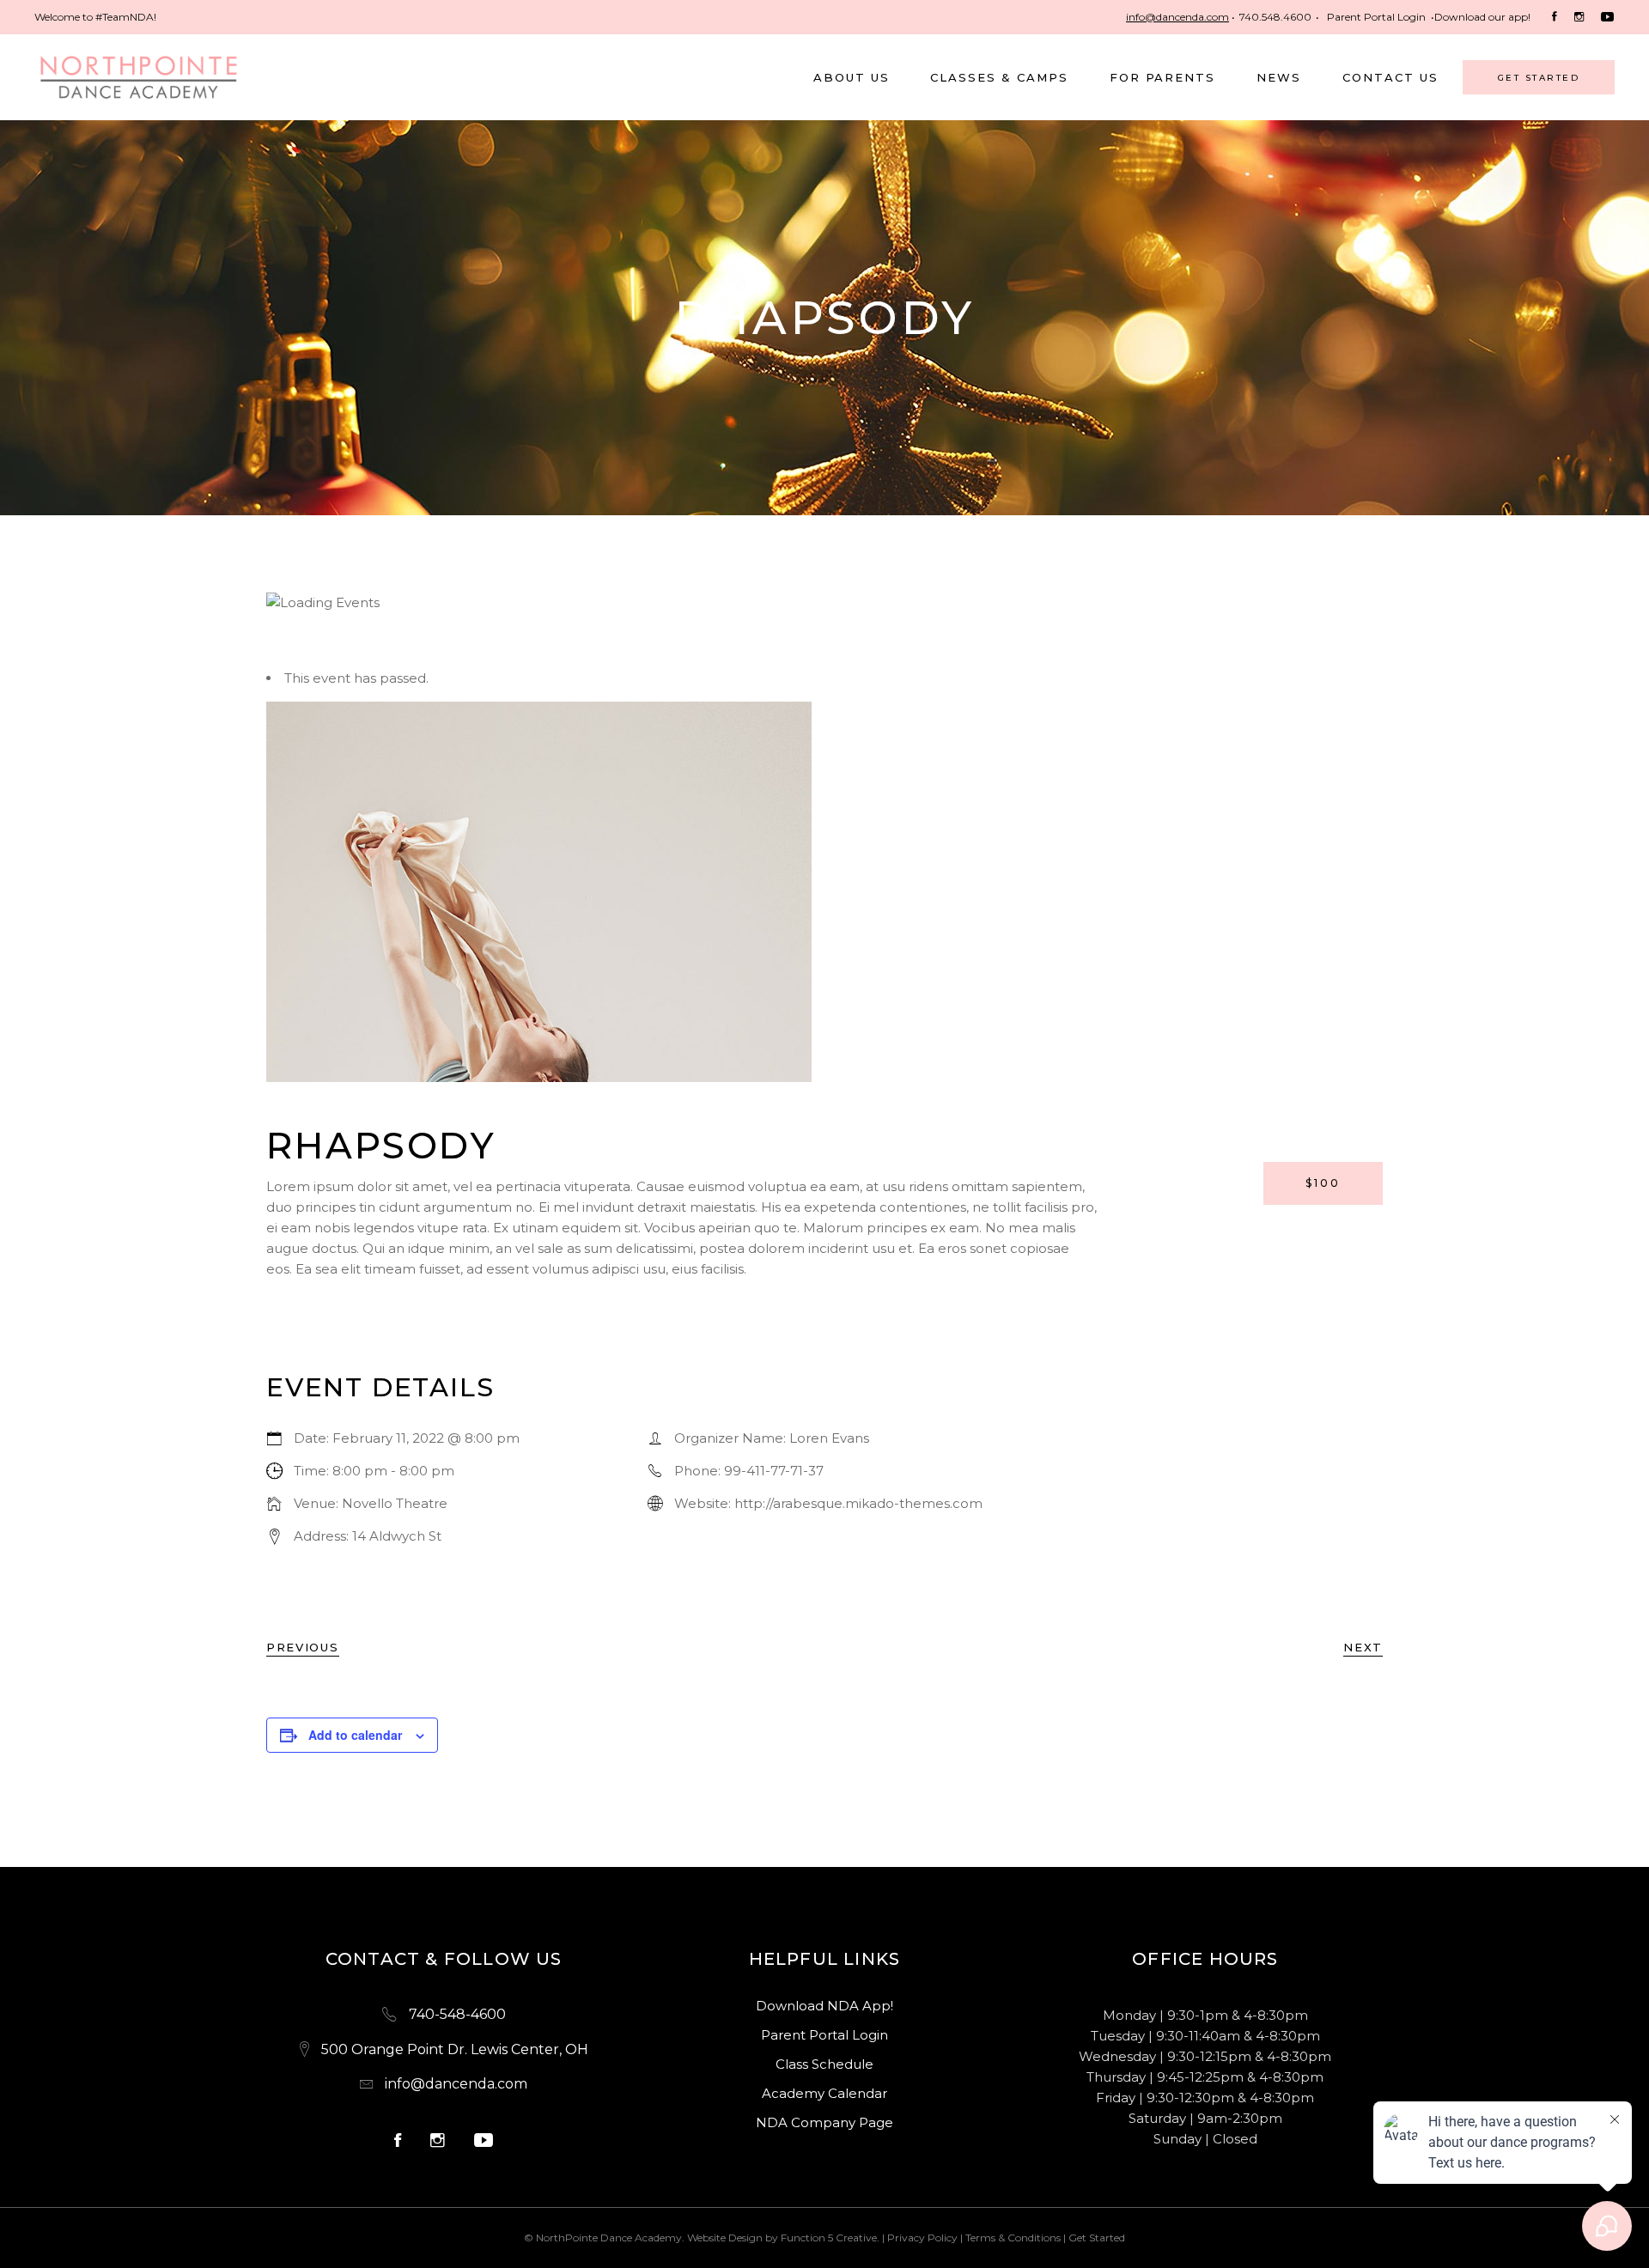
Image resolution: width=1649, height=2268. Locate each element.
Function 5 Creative (829, 2238)
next (1363, 1647)
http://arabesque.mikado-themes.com (858, 1503)
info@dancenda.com (1177, 17)
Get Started (1097, 2238)
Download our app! (1482, 17)
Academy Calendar (824, 2093)
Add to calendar (355, 1735)
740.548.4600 (1275, 17)
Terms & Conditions (1013, 2238)
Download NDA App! (824, 2006)
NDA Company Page (824, 2122)
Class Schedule (824, 2064)
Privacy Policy (922, 2238)
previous (303, 1647)
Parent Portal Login (1376, 17)
